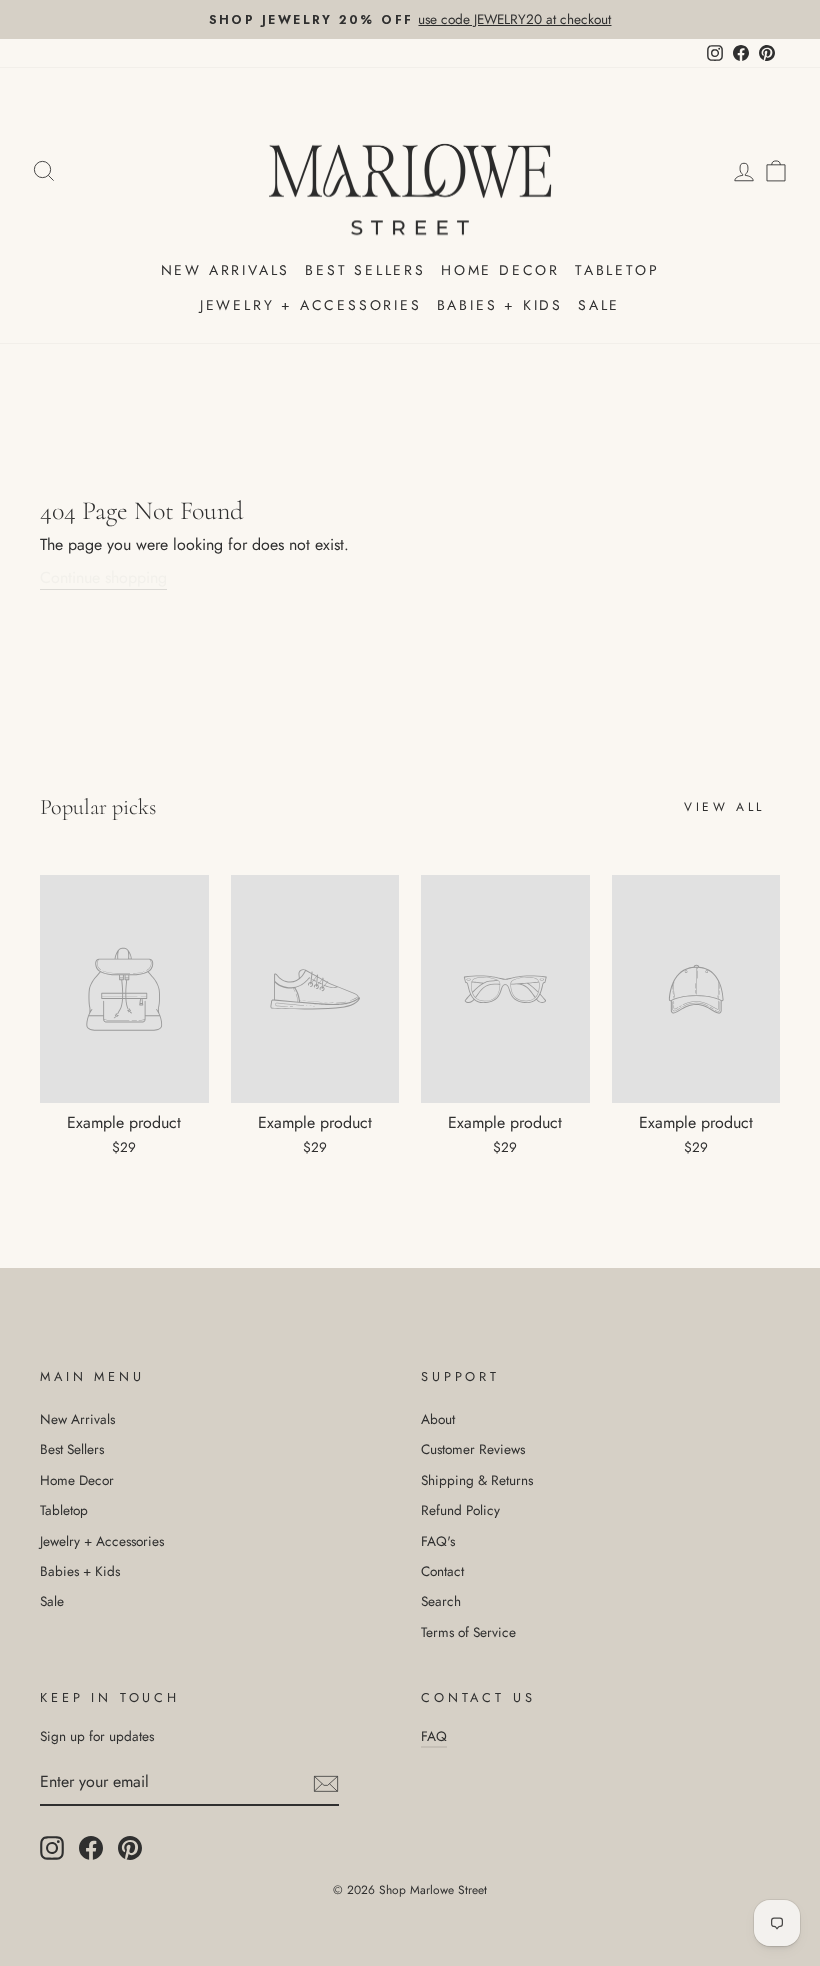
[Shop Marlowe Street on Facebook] (91, 1848)
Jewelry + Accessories (311, 305)
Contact (442, 1571)
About (438, 1419)
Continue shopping (103, 578)
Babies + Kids (500, 305)
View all (724, 807)
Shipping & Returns (477, 1480)
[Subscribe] (326, 1783)
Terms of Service (468, 1632)
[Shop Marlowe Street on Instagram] (52, 1848)
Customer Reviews (473, 1449)
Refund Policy (460, 1510)
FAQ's (438, 1541)
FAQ (434, 1736)
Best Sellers (365, 270)
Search (441, 1601)
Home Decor (500, 270)
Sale (599, 305)
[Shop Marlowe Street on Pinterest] (130, 1848)
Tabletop (617, 270)
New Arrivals (226, 270)
